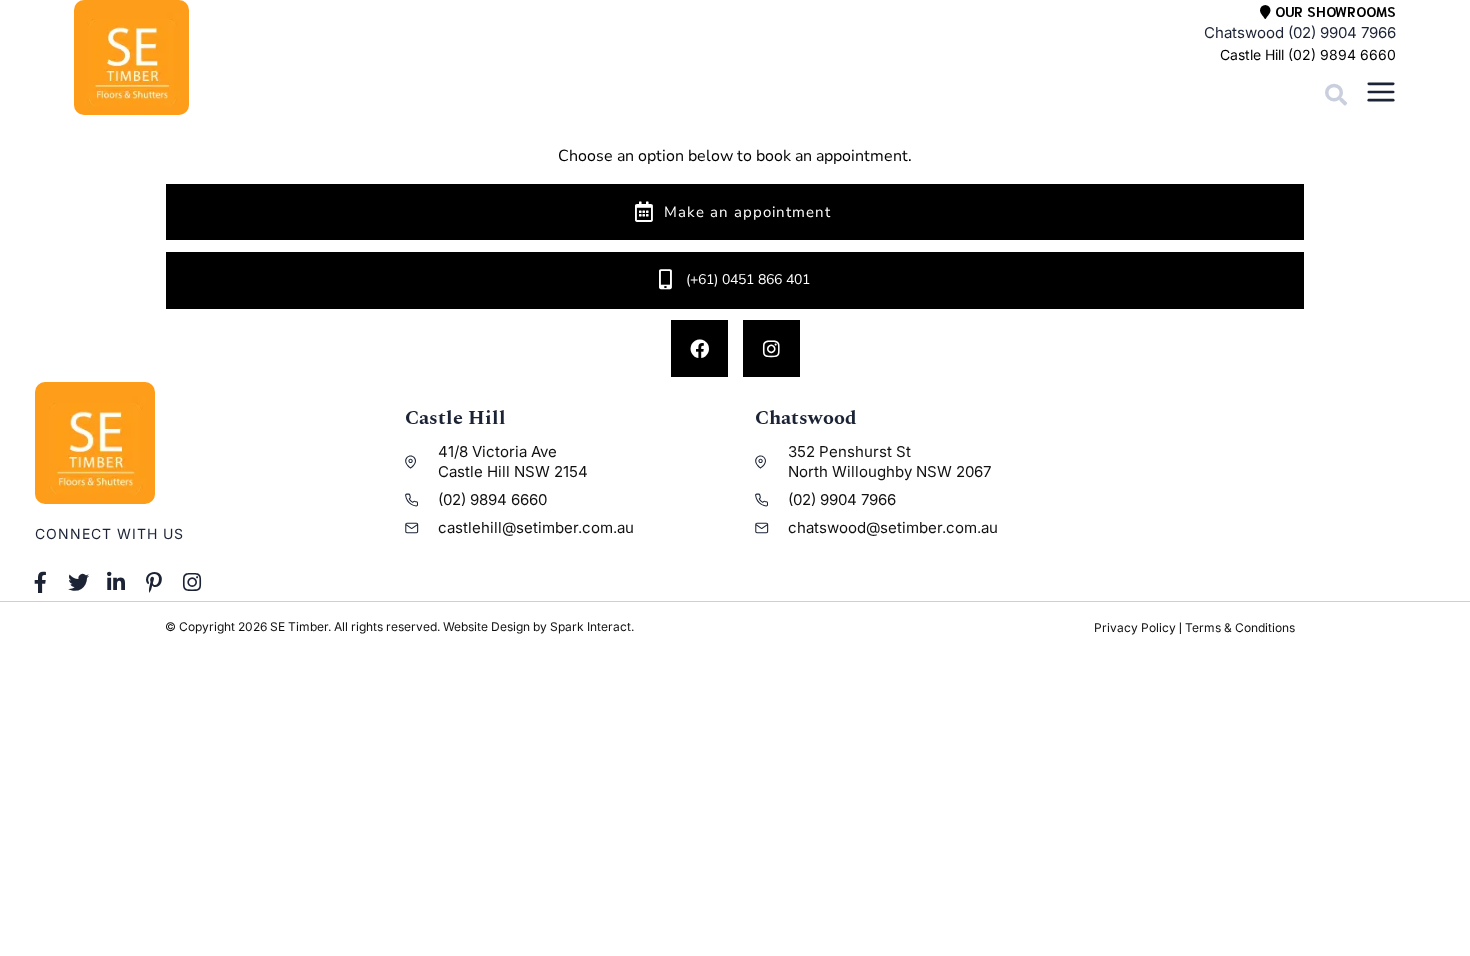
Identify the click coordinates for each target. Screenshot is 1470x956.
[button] (1336, 95)
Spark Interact (590, 626)
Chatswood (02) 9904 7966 (1300, 32)
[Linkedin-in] (117, 583)
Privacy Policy (1135, 627)
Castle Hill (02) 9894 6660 (1308, 54)
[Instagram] (771, 348)
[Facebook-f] (41, 583)
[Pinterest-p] (154, 583)
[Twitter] (79, 583)
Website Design (486, 626)
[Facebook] (699, 348)
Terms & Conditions (1240, 627)
